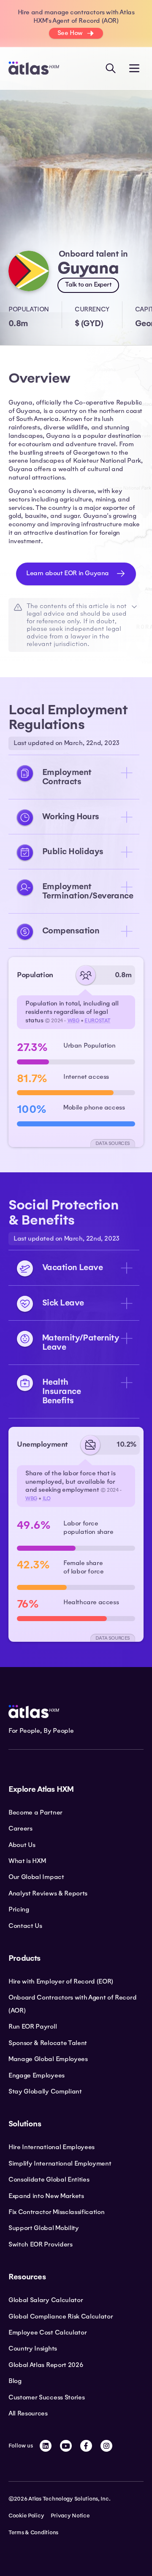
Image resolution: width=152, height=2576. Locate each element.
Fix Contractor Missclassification (56, 2212)
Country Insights (33, 2348)
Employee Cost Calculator (47, 2332)
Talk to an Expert (88, 284)
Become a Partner (35, 1812)
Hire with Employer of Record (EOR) (61, 1981)
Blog (15, 2381)
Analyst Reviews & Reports (48, 1893)
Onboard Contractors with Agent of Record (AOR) (72, 2004)
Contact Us (25, 1926)
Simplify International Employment (60, 2163)
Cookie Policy (26, 2516)
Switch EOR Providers (41, 2244)
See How (70, 33)
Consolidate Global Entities (49, 2179)
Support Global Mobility (44, 2228)
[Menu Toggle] (134, 68)
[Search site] (111, 68)
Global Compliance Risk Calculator (61, 2316)
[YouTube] (66, 2446)
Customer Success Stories (46, 2397)
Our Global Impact (36, 1877)
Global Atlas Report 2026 (46, 2365)
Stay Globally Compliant (45, 2091)
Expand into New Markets (46, 2196)
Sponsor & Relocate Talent (48, 2043)
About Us (22, 1845)
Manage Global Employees (48, 2059)
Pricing (19, 1909)
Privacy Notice (70, 2516)
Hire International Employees (52, 2147)
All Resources (28, 2413)
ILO (47, 1498)
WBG (74, 1021)
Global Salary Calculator (46, 2300)
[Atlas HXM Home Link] (34, 68)
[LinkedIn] (46, 2446)
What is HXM (27, 1861)
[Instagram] (106, 2446)
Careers (20, 1828)
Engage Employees (37, 2075)
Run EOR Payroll (33, 2026)
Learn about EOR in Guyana (68, 573)
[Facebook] (86, 2446)
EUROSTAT (98, 1021)
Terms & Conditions (33, 2533)
